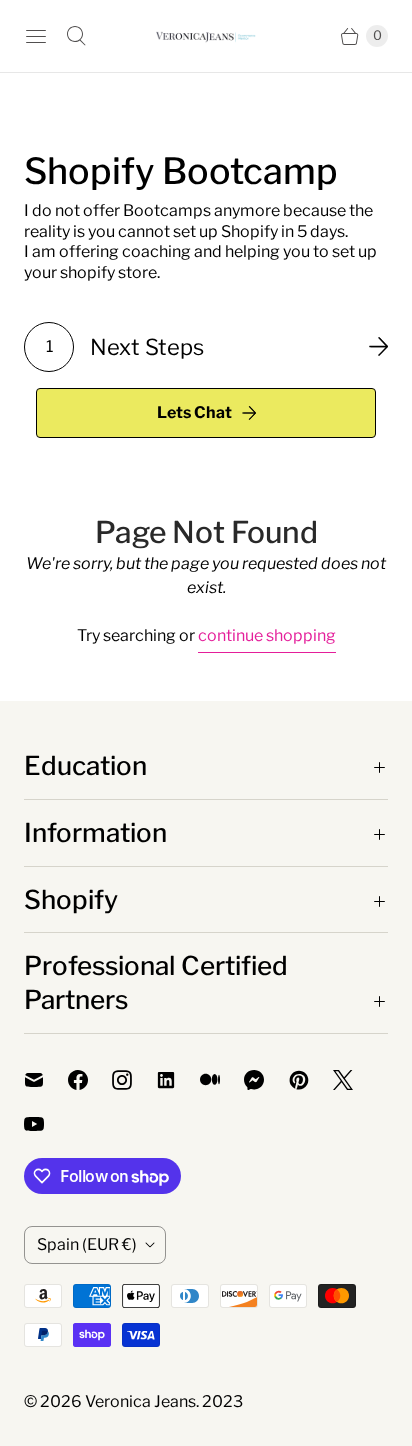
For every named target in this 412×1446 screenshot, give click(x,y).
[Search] (76, 36)
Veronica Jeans (140, 1401)
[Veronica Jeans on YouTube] (46, 1124)
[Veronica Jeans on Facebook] (90, 1080)
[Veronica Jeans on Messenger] (266, 1080)
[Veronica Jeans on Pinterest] (311, 1080)
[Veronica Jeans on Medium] (222, 1080)
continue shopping (267, 635)
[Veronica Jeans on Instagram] (134, 1080)
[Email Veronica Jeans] (46, 1080)
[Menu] (36, 36)
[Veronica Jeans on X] (355, 1080)
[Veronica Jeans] (206, 36)
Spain (87, 1244)
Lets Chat (194, 412)
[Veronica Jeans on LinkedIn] (178, 1080)
